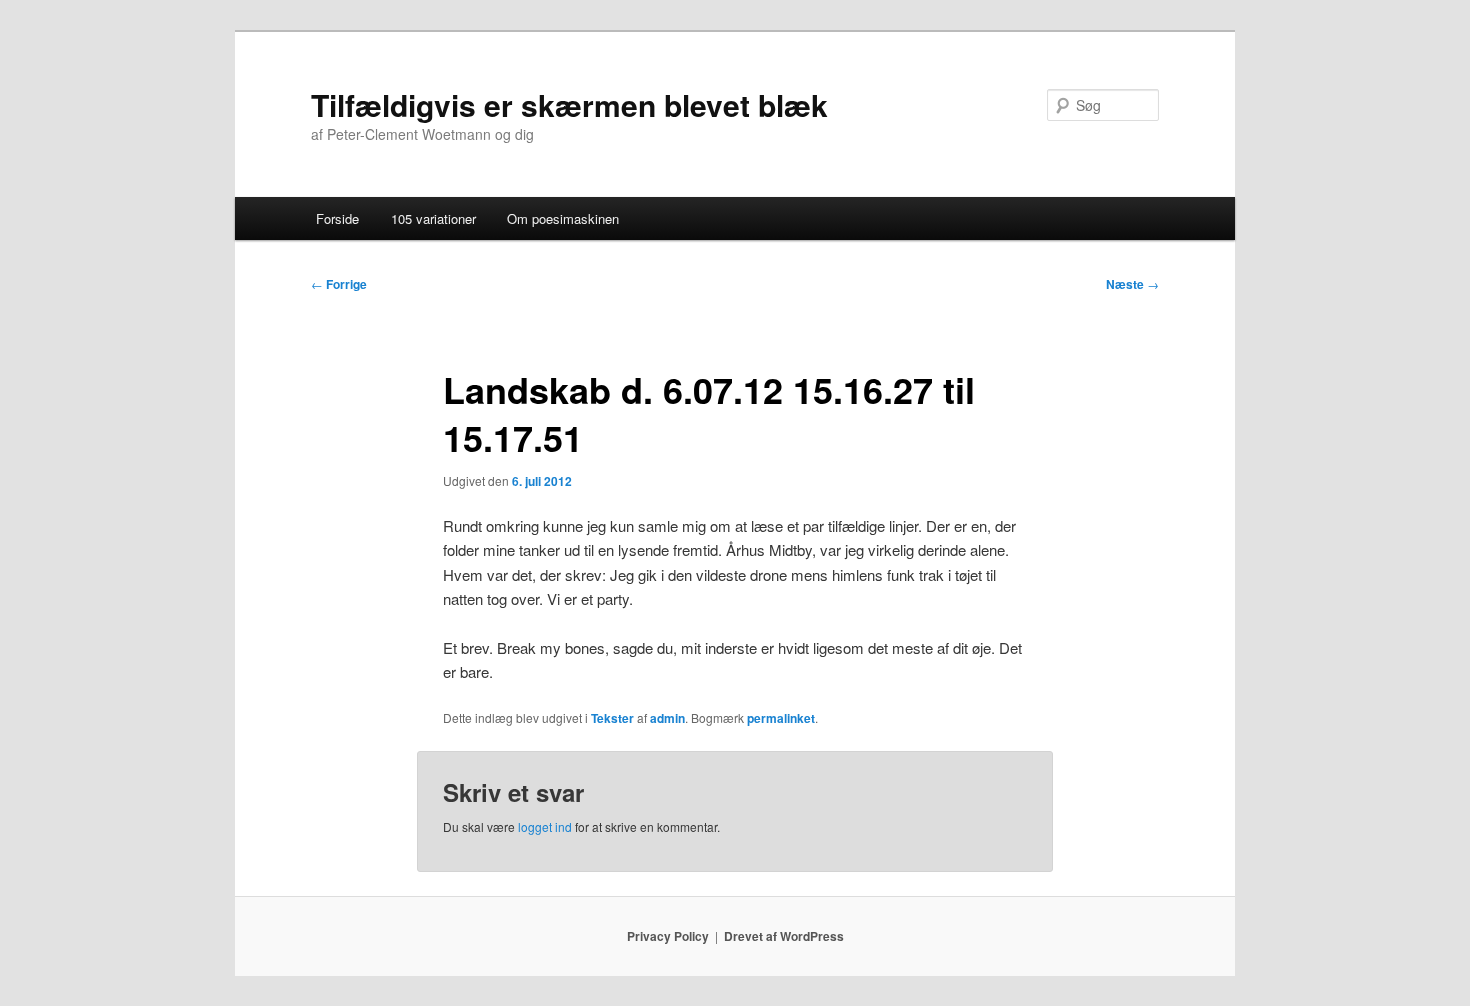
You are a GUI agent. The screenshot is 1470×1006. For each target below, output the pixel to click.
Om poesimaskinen (563, 218)
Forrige (339, 284)
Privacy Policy (668, 936)
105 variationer (433, 218)
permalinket (781, 718)
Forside (337, 218)
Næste (1132, 284)
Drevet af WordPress (784, 936)
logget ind (545, 826)
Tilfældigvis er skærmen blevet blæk (569, 104)
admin (667, 718)
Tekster (612, 718)
